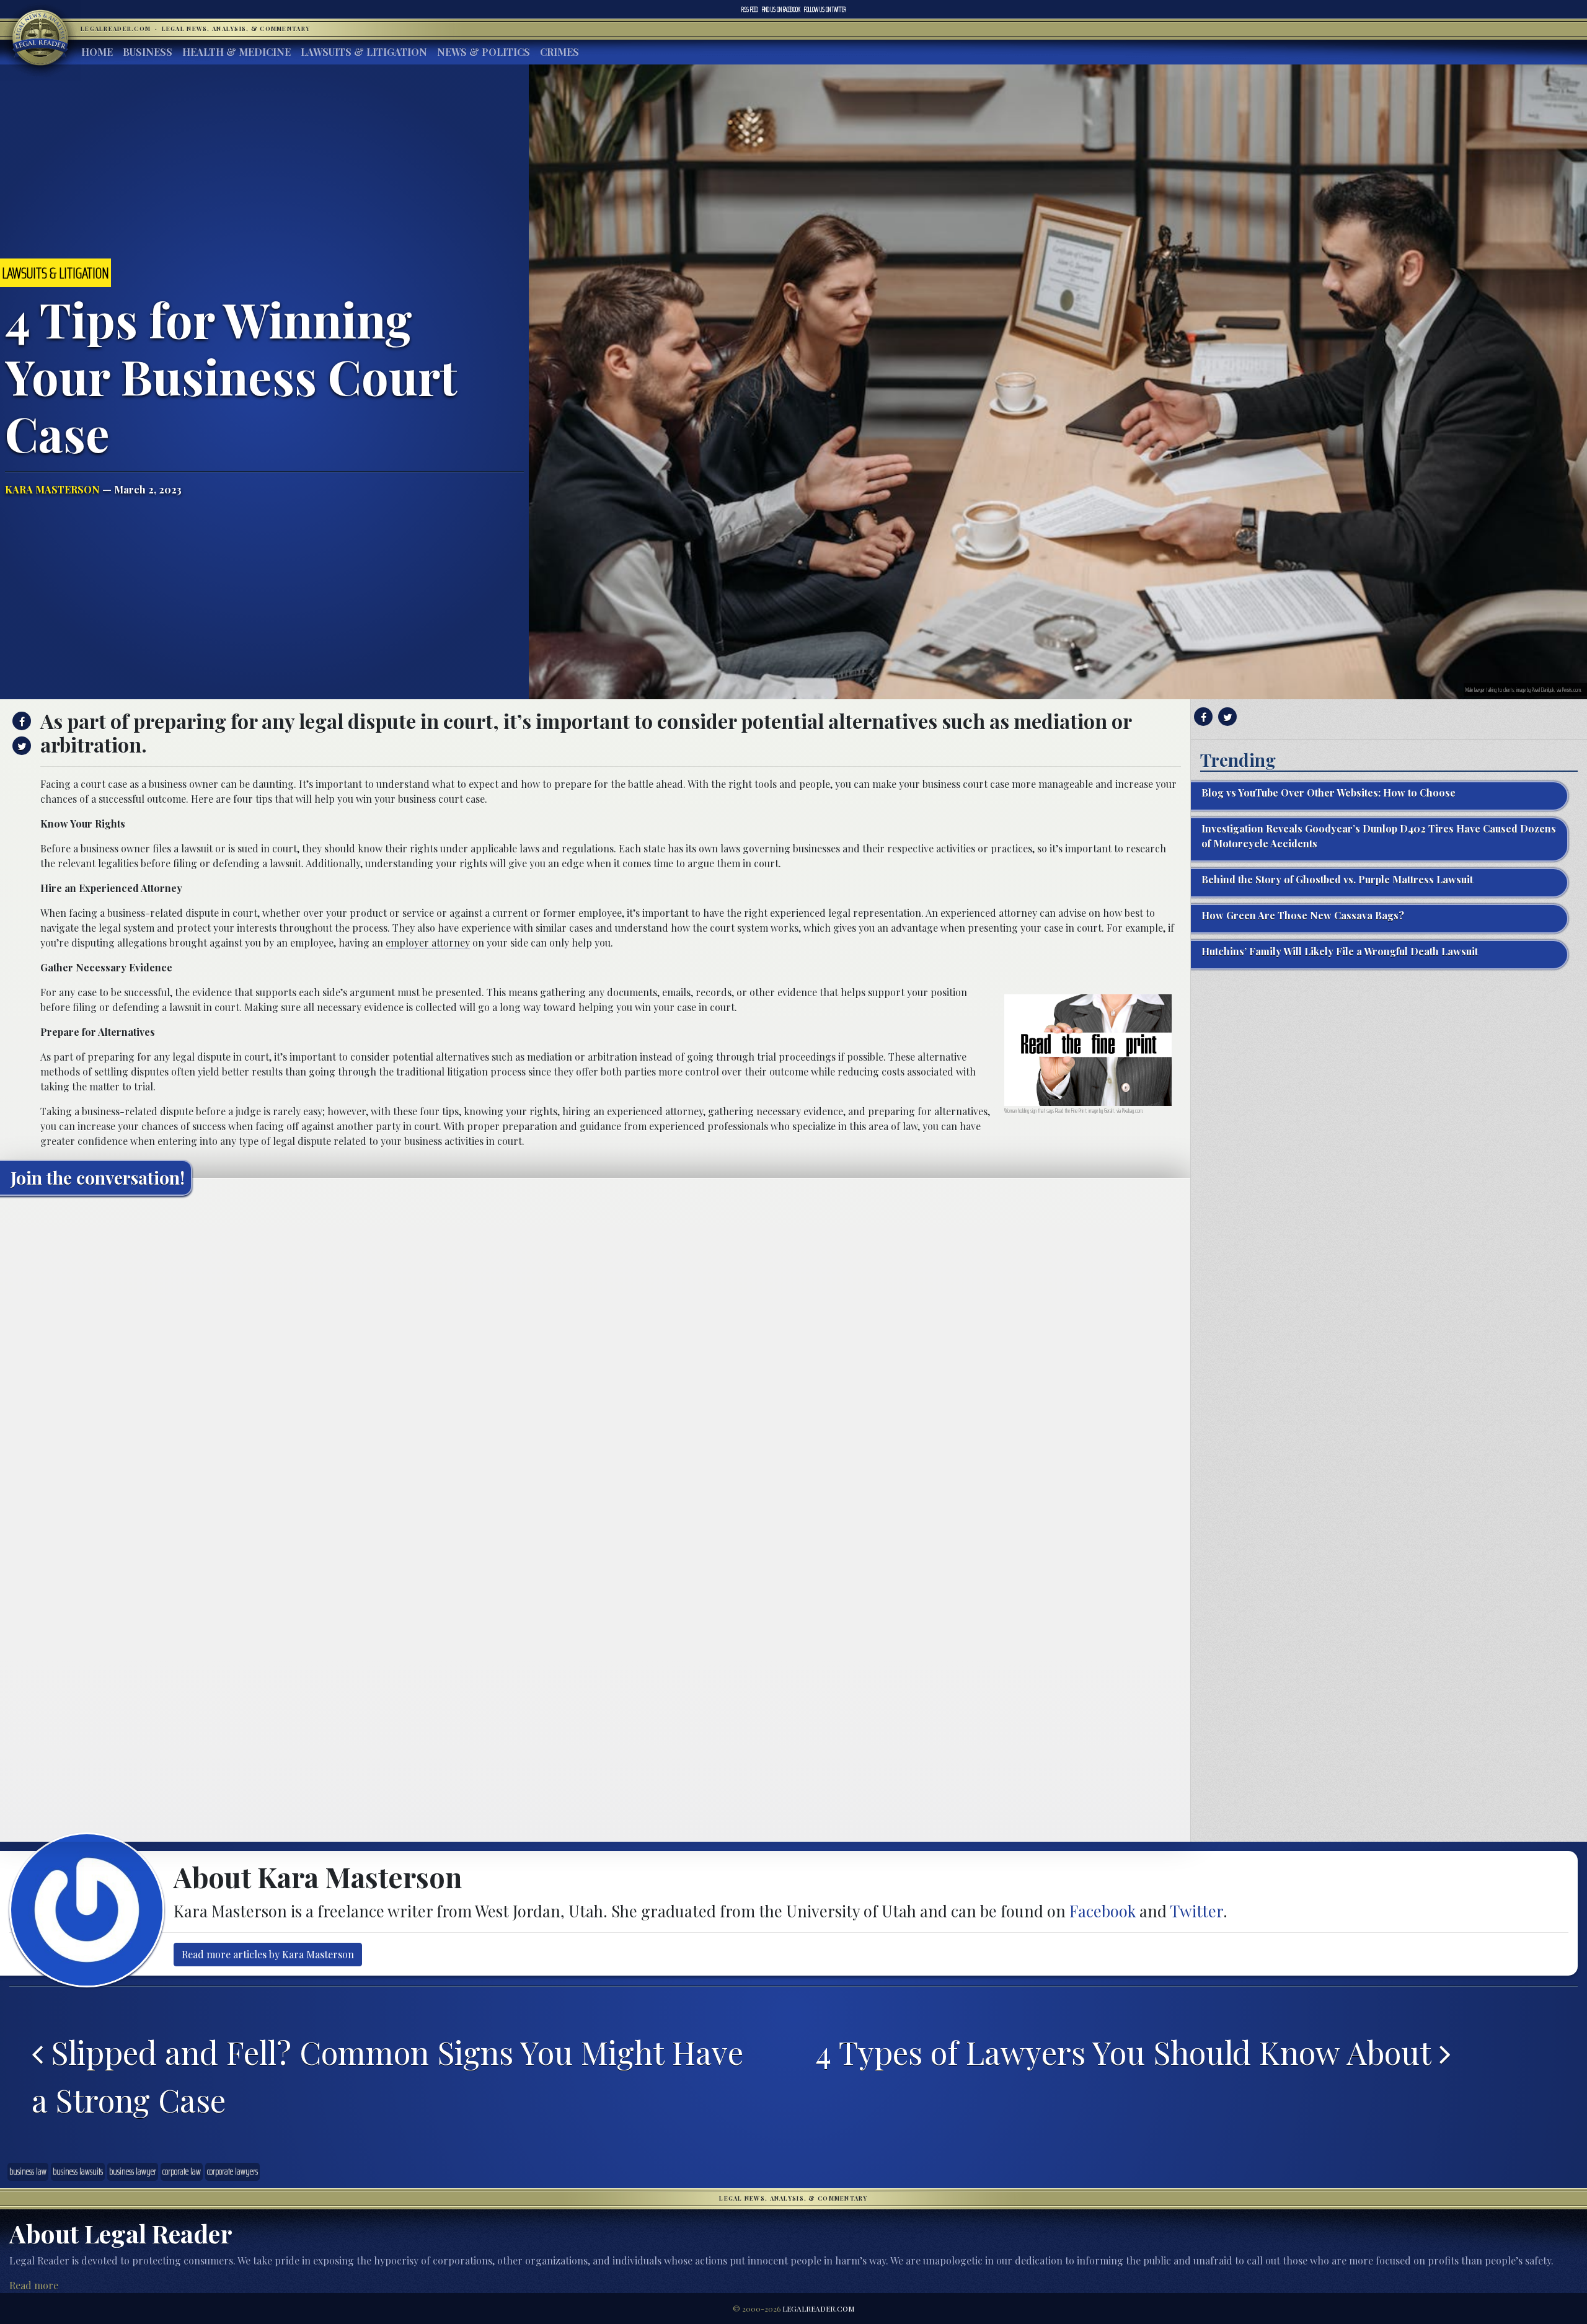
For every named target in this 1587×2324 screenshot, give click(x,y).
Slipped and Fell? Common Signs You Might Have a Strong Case (387, 2076)
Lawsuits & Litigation (364, 52)
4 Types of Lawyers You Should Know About (1128, 2052)
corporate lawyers (232, 2172)
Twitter (825, 9)
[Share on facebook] (20, 721)
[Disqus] (595, 1360)
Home (97, 52)
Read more (34, 2285)
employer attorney (428, 943)
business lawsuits (78, 2172)
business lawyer (133, 2172)
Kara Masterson (52, 489)
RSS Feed (750, 9)
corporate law (182, 2172)
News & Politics (484, 52)
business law (28, 2172)
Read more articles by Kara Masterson (268, 1954)
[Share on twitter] (20, 746)
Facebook (781, 9)
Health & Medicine (237, 52)
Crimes (559, 52)
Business (148, 52)
